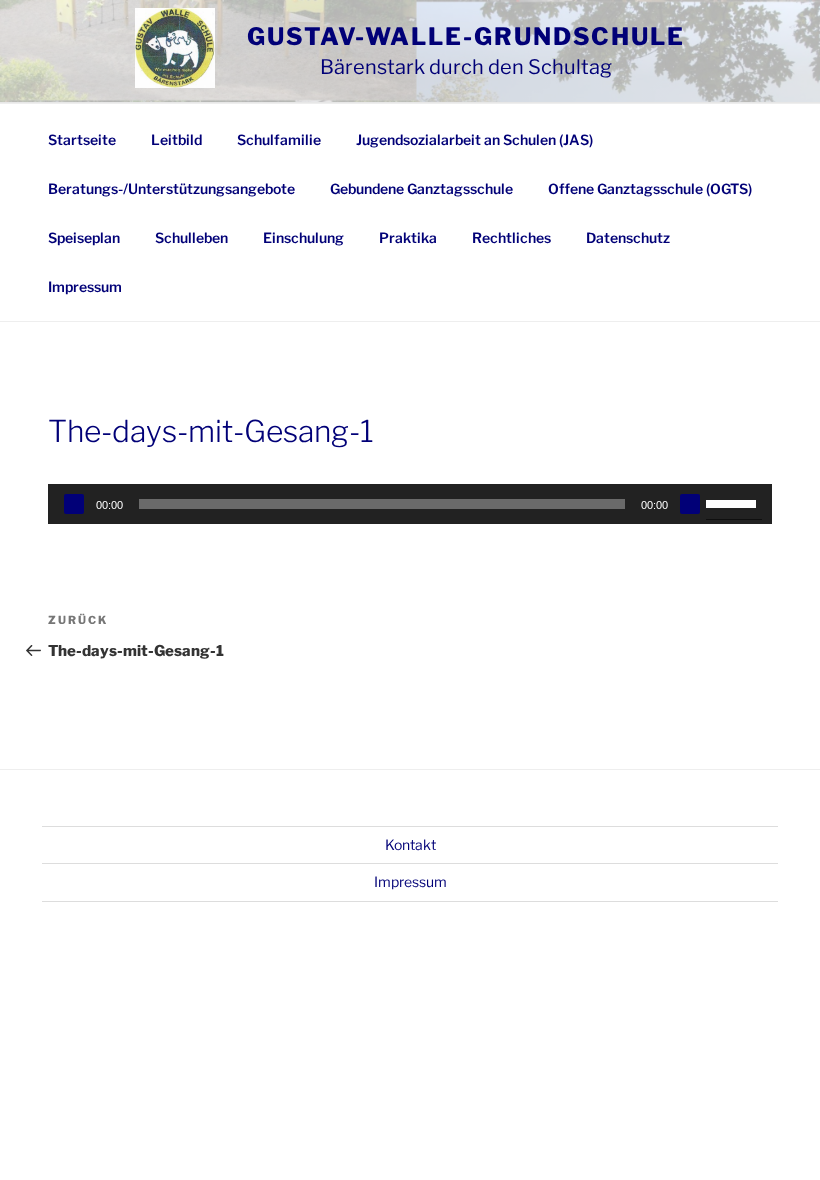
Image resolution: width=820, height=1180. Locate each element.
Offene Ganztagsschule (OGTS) (650, 188)
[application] (410, 504)
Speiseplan (84, 237)
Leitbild (176, 139)
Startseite (82, 139)
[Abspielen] (74, 504)
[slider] (734, 502)
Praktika (408, 237)
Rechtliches (511, 237)
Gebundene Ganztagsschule (421, 188)
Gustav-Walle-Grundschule (466, 36)
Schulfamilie (279, 139)
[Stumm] (690, 504)
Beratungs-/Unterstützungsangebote (171, 188)
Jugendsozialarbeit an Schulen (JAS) (474, 139)
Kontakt (410, 844)
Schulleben (191, 237)
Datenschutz (628, 237)
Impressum (85, 286)
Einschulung (303, 237)
